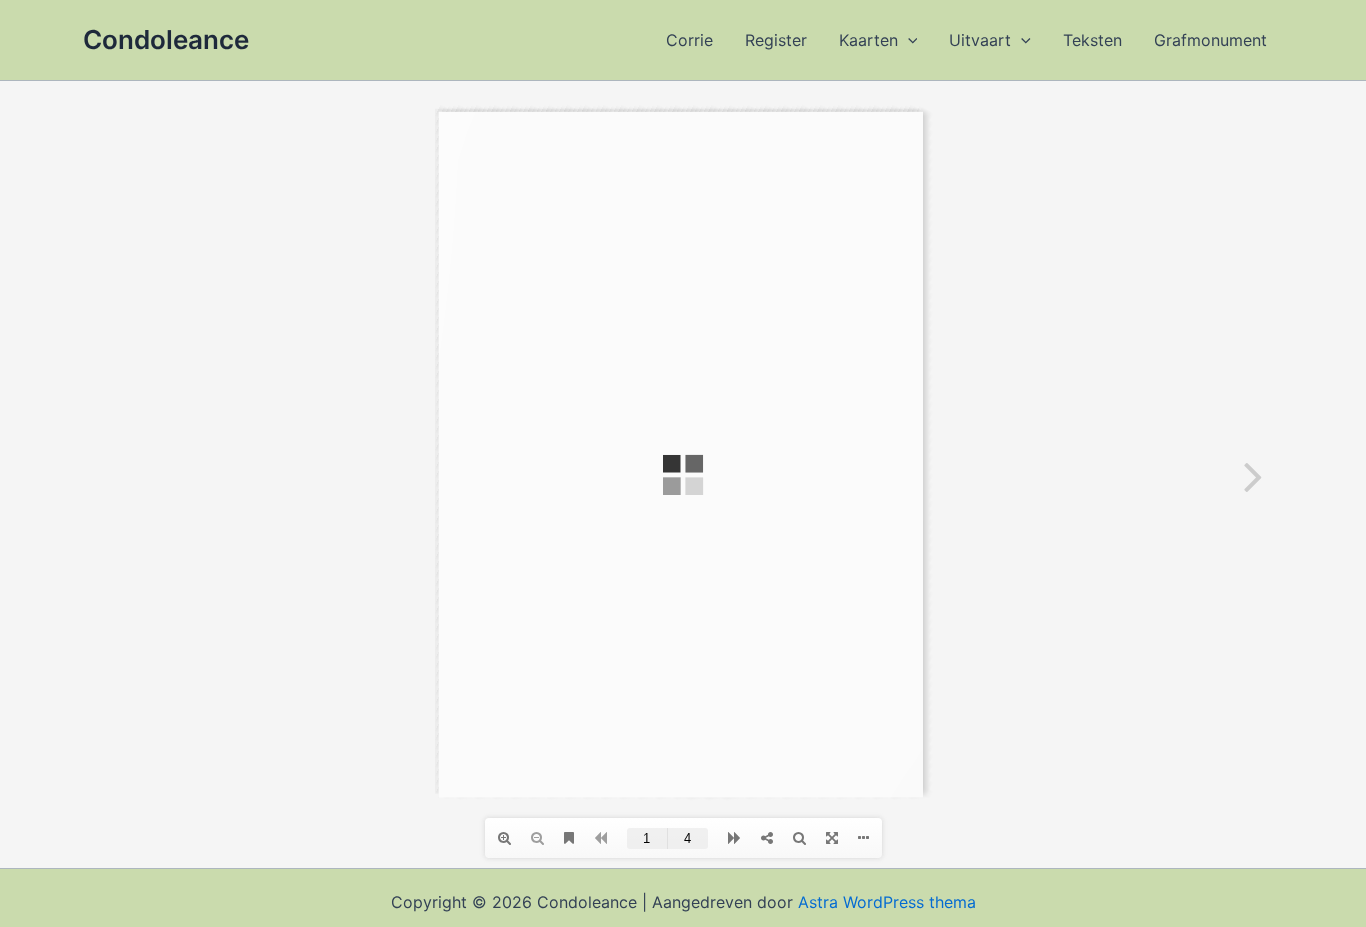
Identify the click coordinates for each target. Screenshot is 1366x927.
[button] (908, 40)
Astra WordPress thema (887, 902)
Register (776, 40)
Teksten (1092, 40)
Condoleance (166, 39)
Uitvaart (980, 40)
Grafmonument (1210, 40)
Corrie (689, 40)
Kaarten (868, 40)
